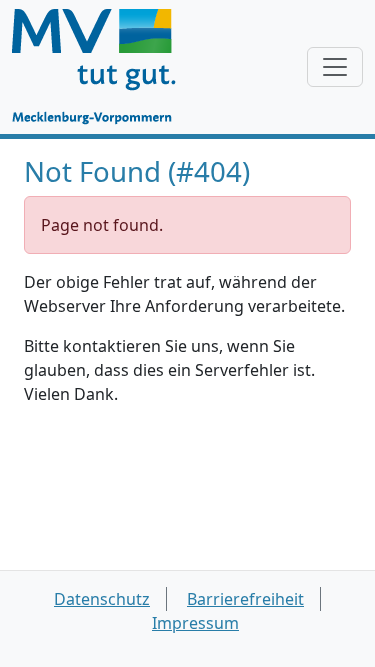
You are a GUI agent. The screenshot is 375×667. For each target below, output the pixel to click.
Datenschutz (102, 599)
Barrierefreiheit (245, 599)
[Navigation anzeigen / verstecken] (335, 67)
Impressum (195, 623)
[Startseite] (103, 67)
